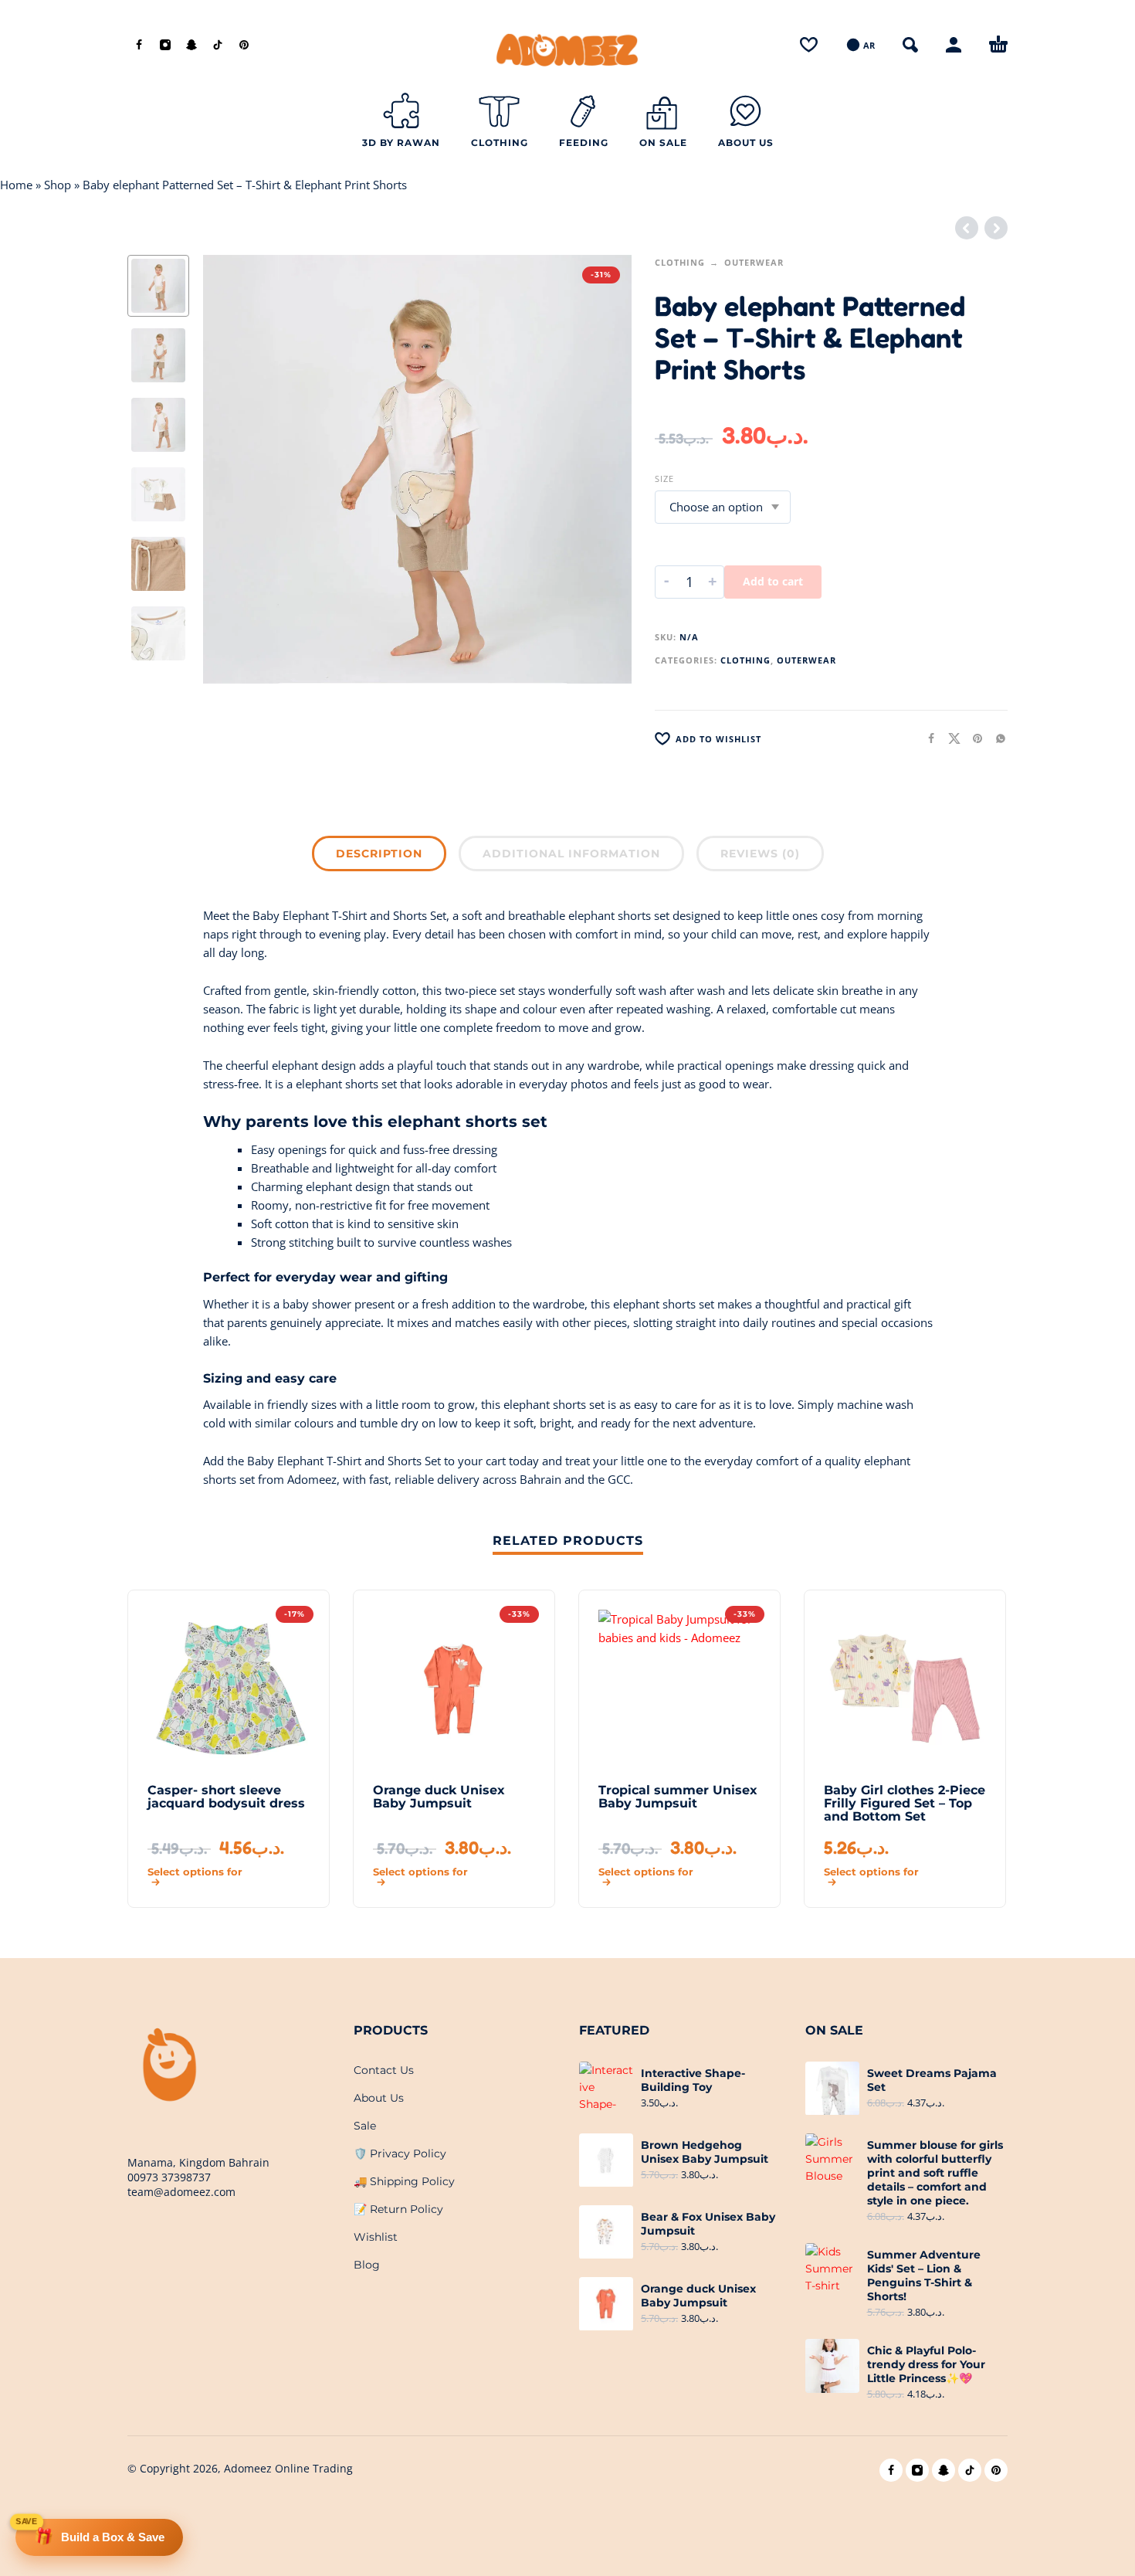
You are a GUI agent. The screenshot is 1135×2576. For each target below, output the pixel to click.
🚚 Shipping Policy (404, 2181)
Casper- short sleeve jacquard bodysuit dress (226, 1797)
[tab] (379, 857)
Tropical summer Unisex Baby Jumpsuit (678, 1797)
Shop (58, 185)
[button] (910, 45)
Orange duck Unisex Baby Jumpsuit (439, 1797)
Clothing (680, 262)
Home (16, 185)
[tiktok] (218, 45)
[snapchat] (191, 45)
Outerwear (754, 262)
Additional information (571, 854)
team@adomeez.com (181, 2192)
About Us (379, 2098)
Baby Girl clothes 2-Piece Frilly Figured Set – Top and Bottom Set (905, 1803)
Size (664, 479)
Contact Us (384, 2070)
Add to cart (773, 581)
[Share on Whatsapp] (996, 738)
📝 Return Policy (398, 2209)
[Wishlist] (809, 45)
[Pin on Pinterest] (973, 738)
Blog (367, 2265)
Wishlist (376, 2237)
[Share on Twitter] (950, 738)
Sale (365, 2126)
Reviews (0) (760, 854)
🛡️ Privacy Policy (400, 2153)
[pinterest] (244, 45)
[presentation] (235, 470)
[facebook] (139, 45)
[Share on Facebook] (927, 738)
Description (379, 854)
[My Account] (954, 45)
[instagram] (165, 45)
